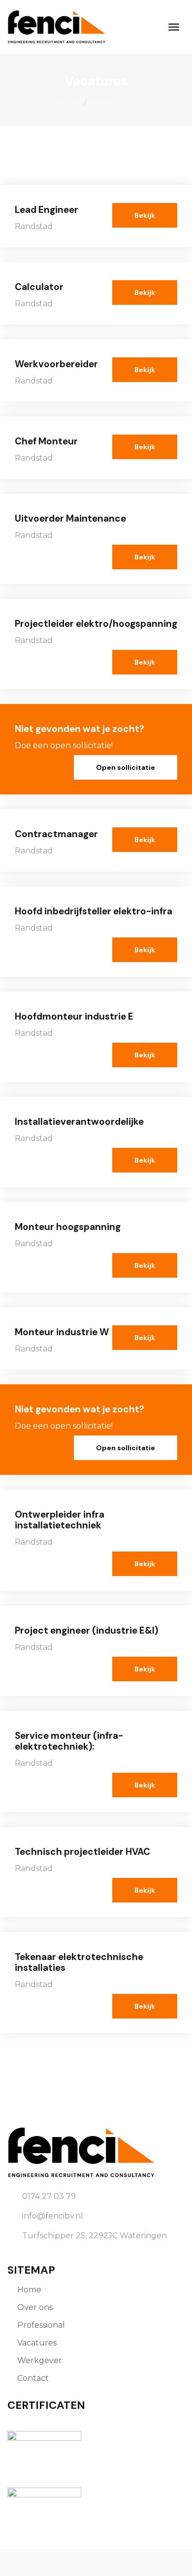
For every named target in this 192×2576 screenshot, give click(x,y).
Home (68, 102)
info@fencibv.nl (53, 2216)
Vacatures (37, 2343)
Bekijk (145, 215)
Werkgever (40, 2360)
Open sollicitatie (126, 767)
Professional (41, 2325)
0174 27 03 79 (49, 2196)
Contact (33, 2378)
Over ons (35, 2307)
